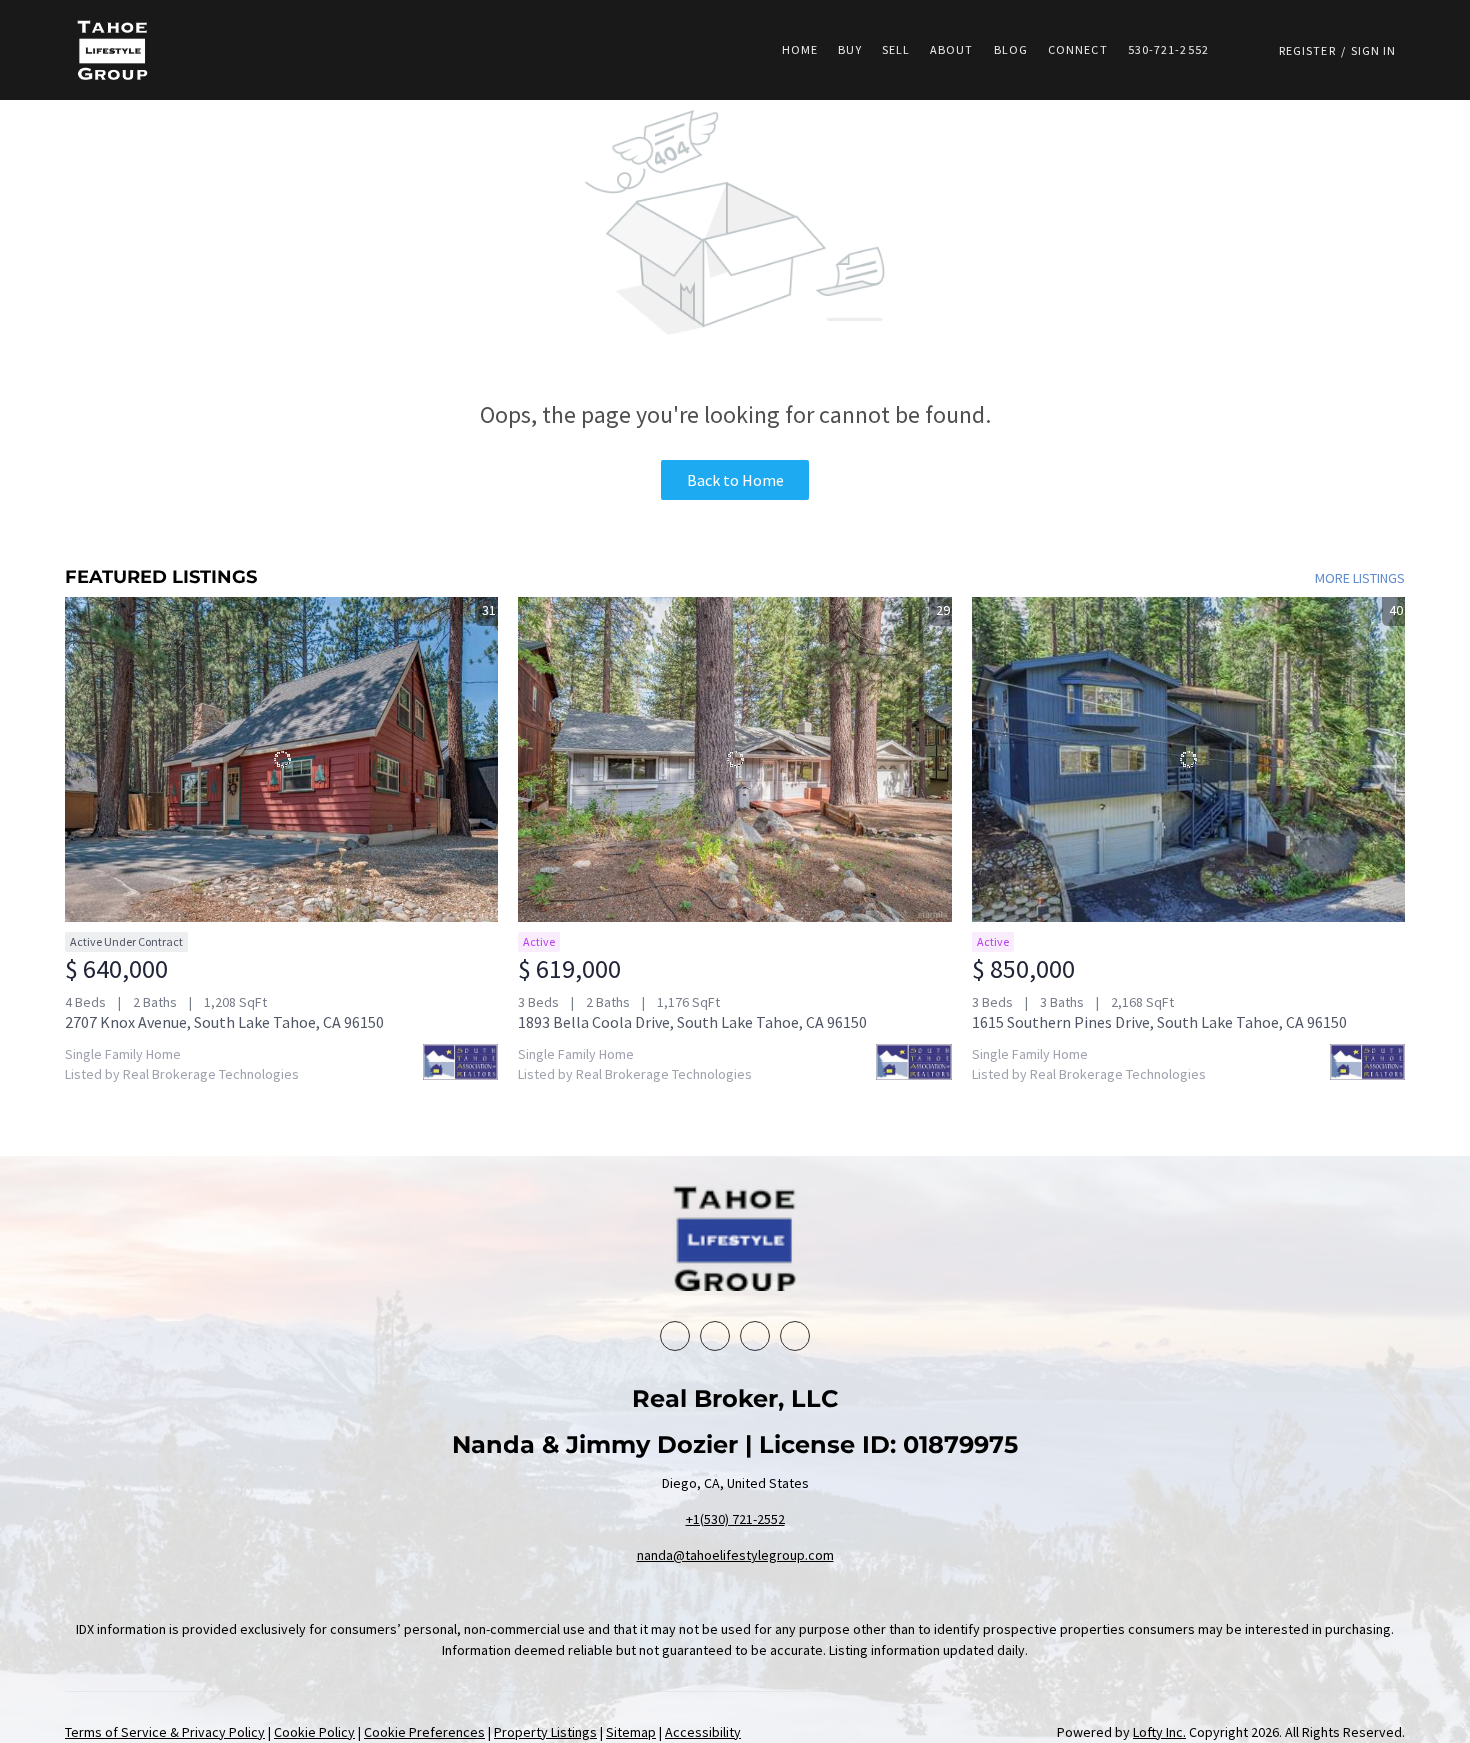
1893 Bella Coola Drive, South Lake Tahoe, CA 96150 (692, 1022)
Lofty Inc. (1159, 1732)
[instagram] (795, 1336)
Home (800, 49)
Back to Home (735, 480)
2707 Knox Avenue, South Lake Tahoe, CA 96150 (224, 1022)
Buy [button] (849, 49)
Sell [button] (896, 49)
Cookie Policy (314, 1732)
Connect (1078, 49)
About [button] (952, 49)
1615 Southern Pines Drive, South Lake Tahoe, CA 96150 (1159, 1022)
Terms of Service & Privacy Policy (165, 1732)
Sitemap (631, 1732)
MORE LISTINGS (1360, 578)
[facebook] (675, 1336)
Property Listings (545, 1732)
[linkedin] (715, 1336)
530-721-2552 (1168, 49)
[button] (113, 50)
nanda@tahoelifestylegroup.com (735, 1555)
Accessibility (703, 1732)
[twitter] (755, 1336)
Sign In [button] (1374, 50)
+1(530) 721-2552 (735, 1519)
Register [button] (1307, 50)
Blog (1011, 49)
